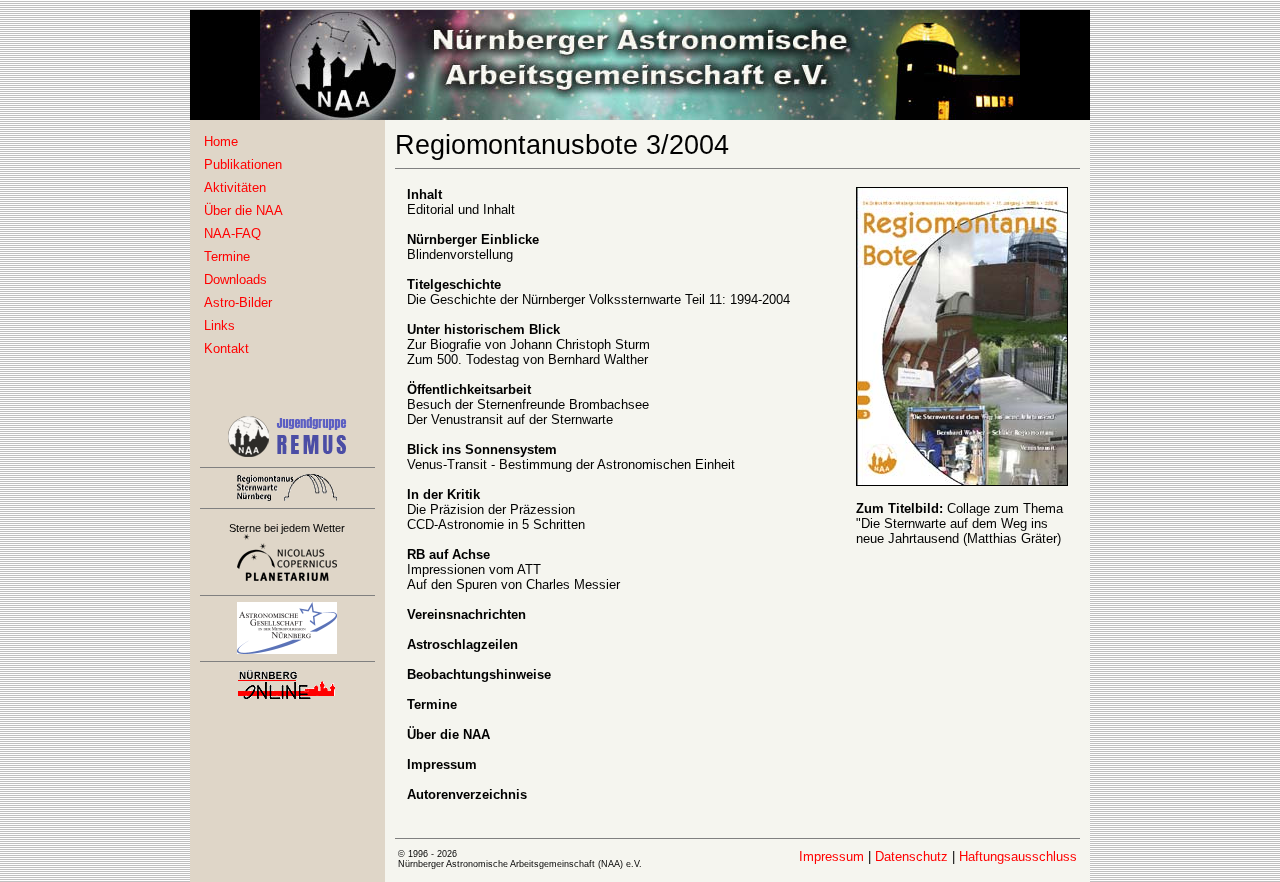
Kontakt (226, 348)
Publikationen (243, 164)
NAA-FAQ (232, 233)
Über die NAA (243, 210)
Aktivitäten (235, 187)
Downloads (235, 279)
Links (219, 325)
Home (221, 141)
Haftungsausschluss (1018, 856)
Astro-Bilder (238, 302)
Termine (227, 256)
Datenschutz (911, 856)
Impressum (831, 856)
